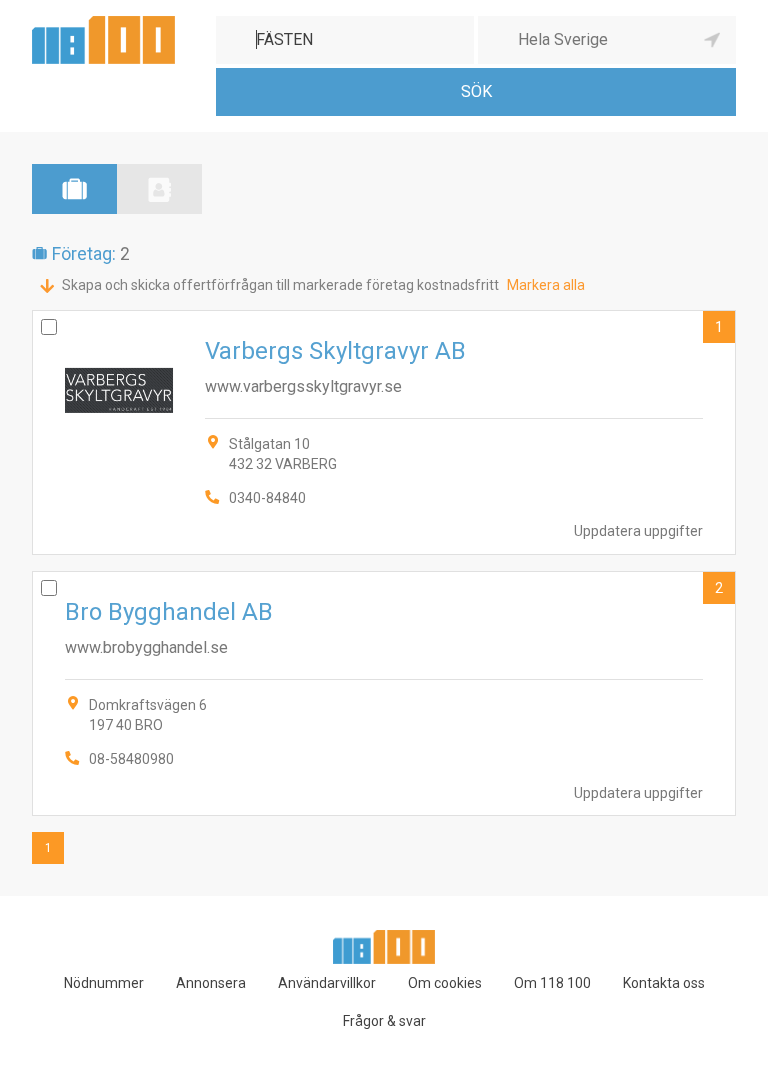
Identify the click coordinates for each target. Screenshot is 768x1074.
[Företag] (74, 189)
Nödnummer (104, 983)
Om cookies (445, 983)
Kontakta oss (664, 983)
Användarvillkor (327, 983)
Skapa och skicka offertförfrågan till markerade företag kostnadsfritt (280, 285)
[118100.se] (103, 23)
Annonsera (211, 983)
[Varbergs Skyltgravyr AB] (384, 432)
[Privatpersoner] (159, 189)
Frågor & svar (384, 1021)
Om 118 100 (552, 983)
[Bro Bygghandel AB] (384, 693)
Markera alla (546, 285)
